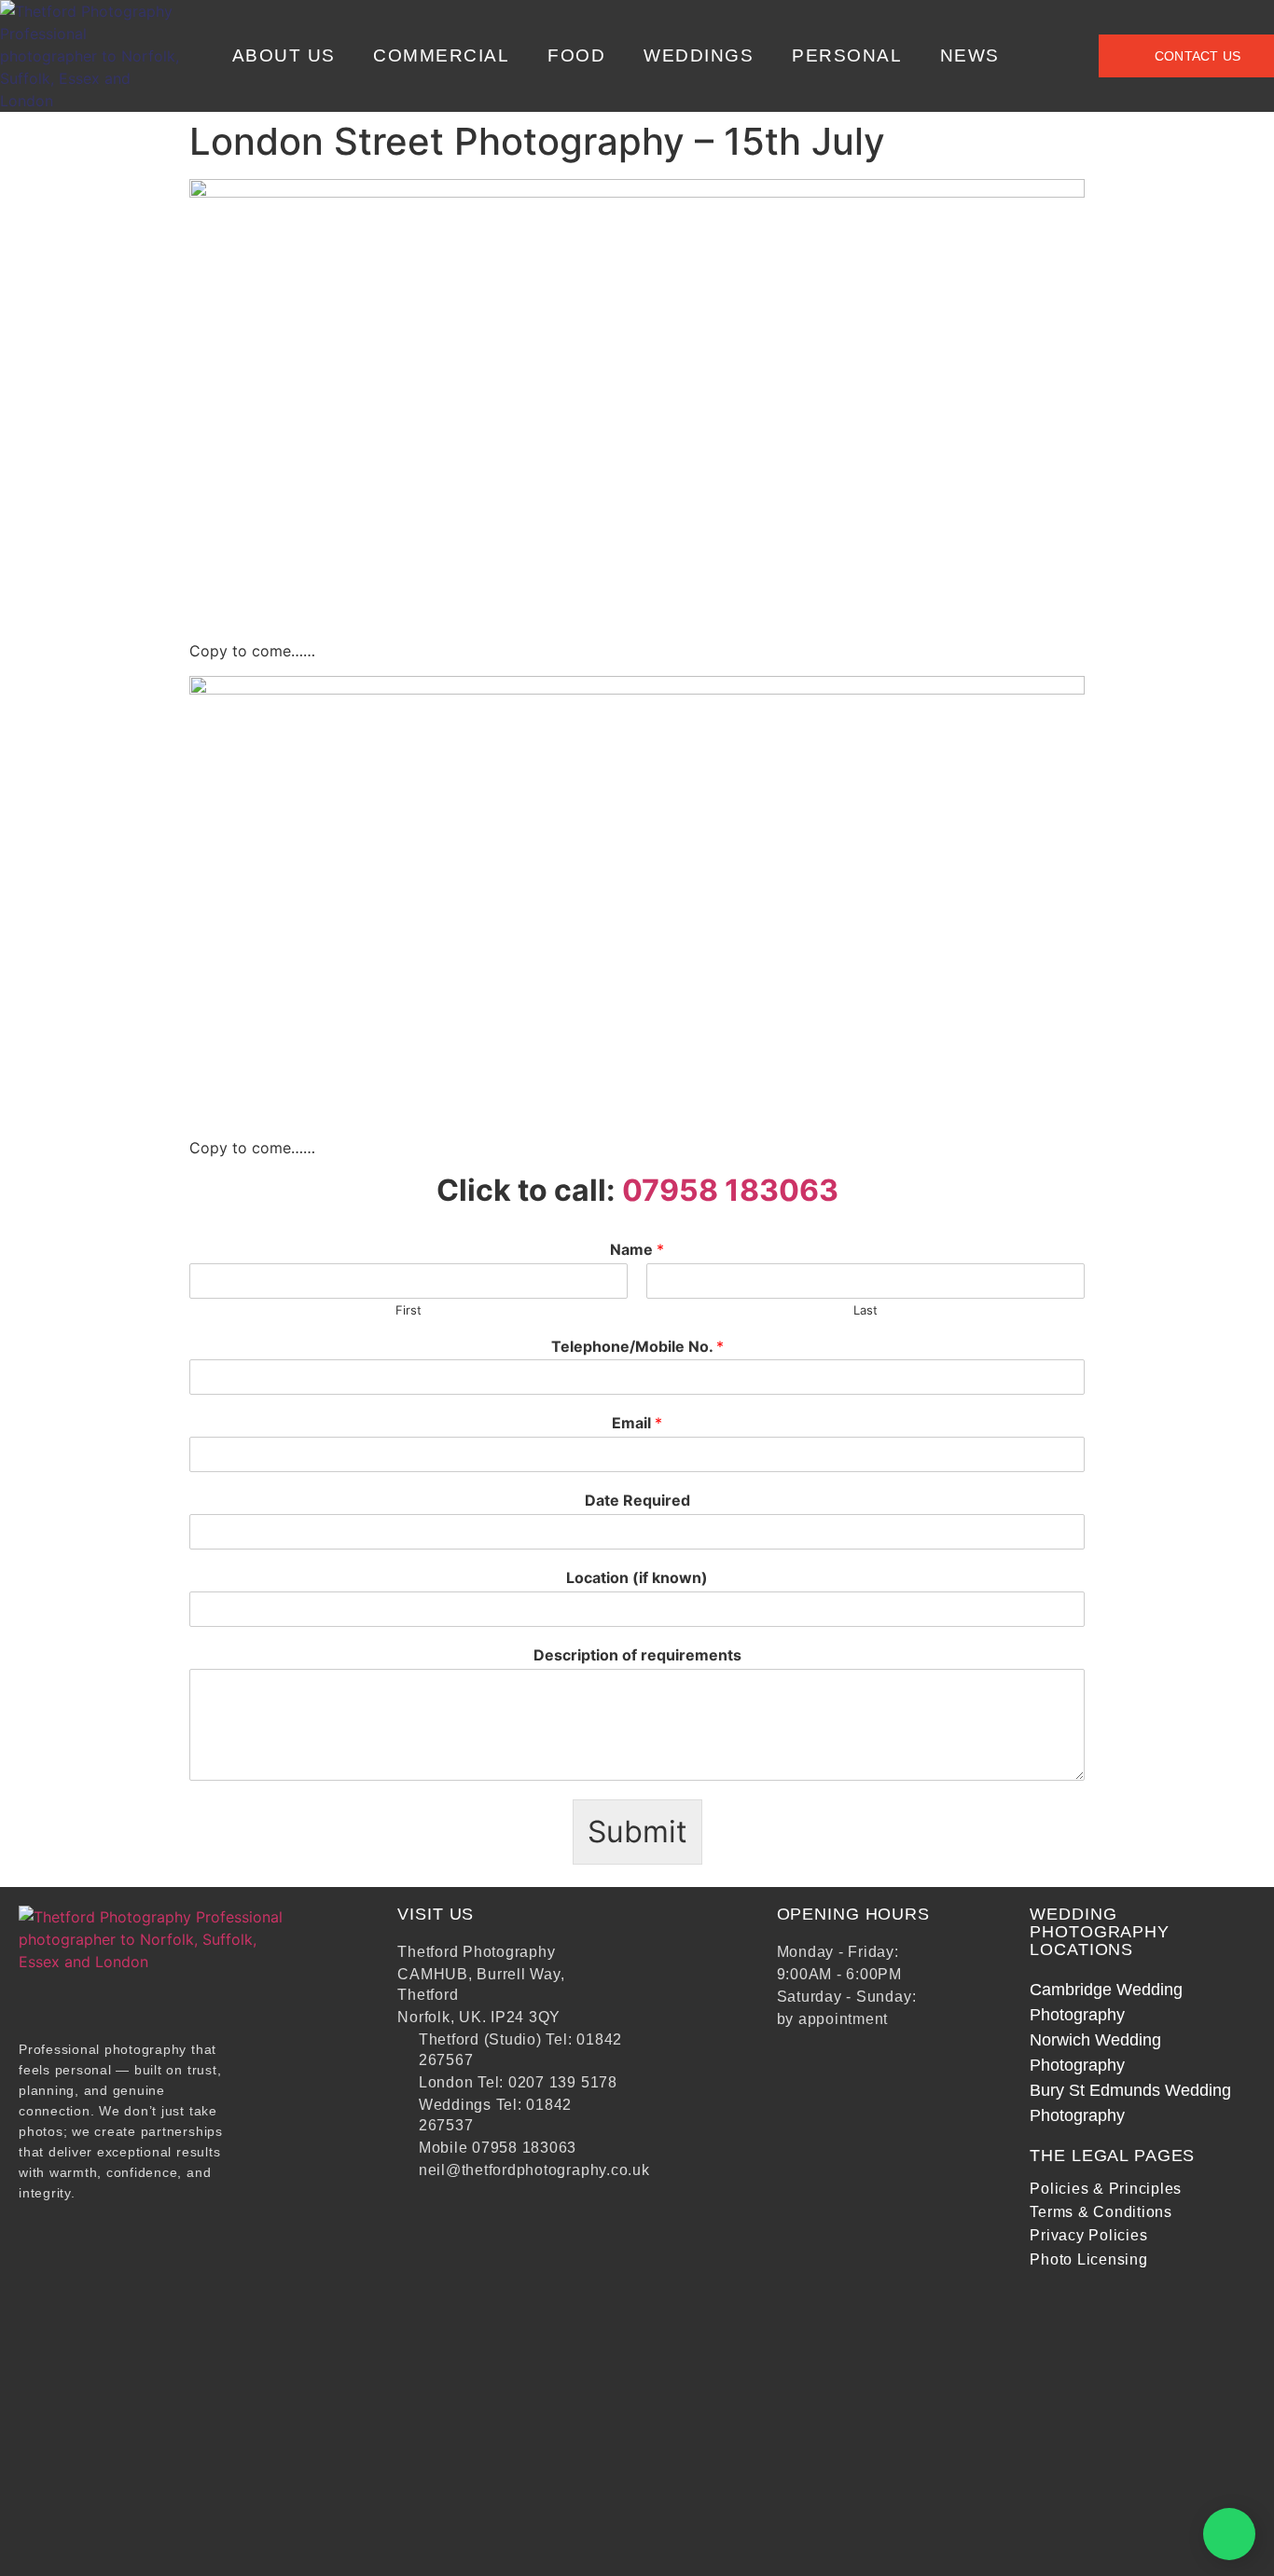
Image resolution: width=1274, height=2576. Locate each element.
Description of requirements (637, 1655)
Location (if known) (637, 1577)
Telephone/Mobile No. (637, 1346)
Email (637, 1423)
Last (865, 1310)
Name (637, 1249)
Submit (637, 1832)
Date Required (637, 1500)
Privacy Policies (1088, 2235)
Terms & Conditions (1101, 2212)
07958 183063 (730, 1190)
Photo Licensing (1088, 2259)
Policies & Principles (1106, 2189)
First (409, 1310)
